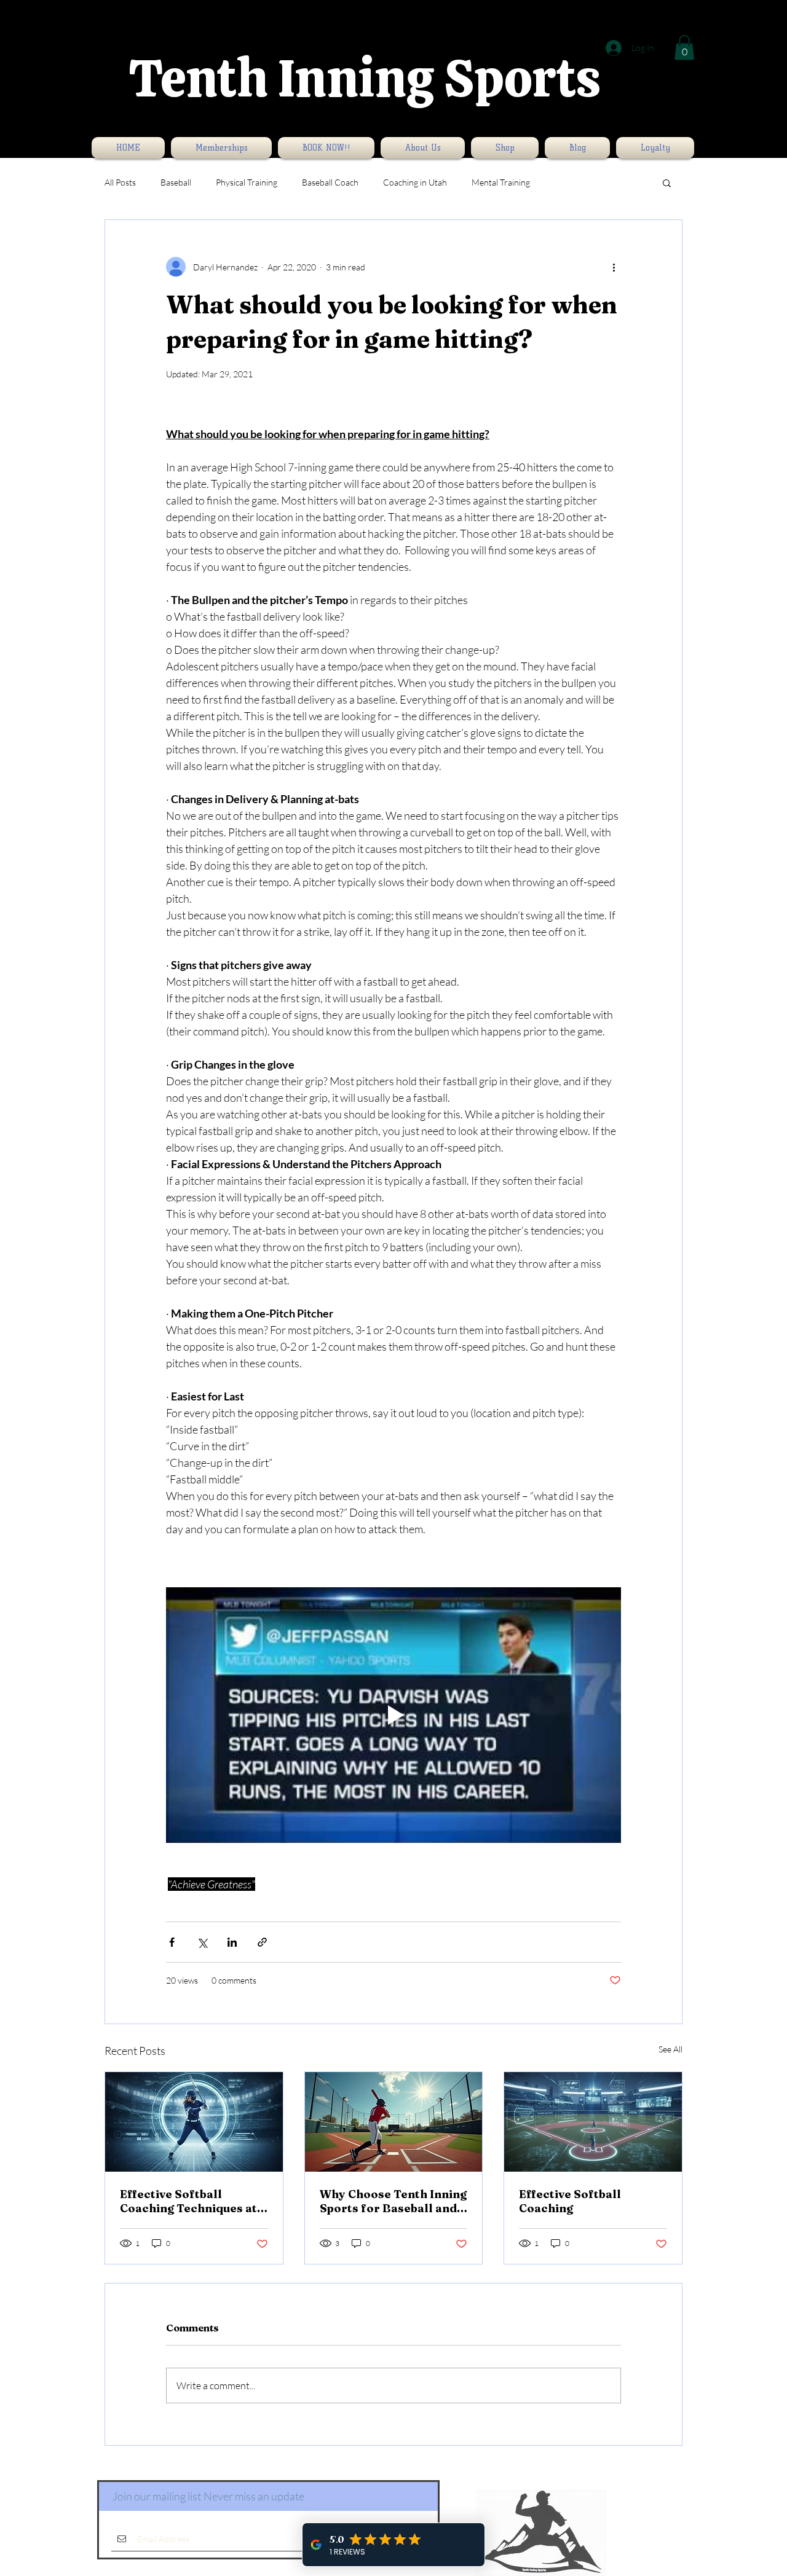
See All (670, 2049)
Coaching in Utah (415, 182)
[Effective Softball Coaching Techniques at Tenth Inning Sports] (194, 2122)
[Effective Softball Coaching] (593, 2122)
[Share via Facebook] (172, 1942)
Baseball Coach (330, 182)
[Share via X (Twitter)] (202, 1942)
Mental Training (501, 182)
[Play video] (393, 1715)
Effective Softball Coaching (570, 2201)
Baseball (176, 182)
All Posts (120, 182)
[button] (684, 48)
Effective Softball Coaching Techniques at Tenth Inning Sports (188, 2201)
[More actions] (614, 267)
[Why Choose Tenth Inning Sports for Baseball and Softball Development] (394, 2122)
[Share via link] (262, 1942)
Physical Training (247, 182)
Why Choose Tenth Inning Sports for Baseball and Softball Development (393, 2201)
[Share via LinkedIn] (232, 1942)
